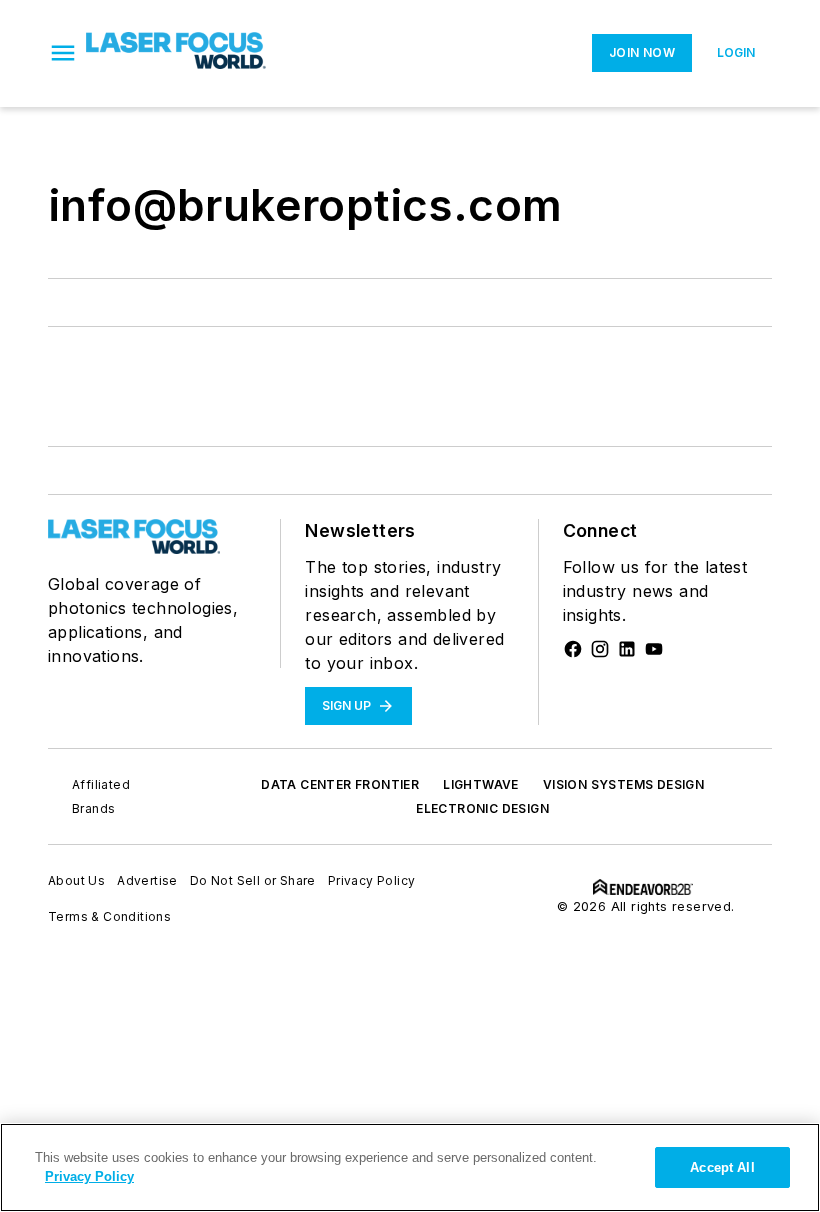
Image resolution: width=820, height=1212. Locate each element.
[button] (63, 53)
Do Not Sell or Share (253, 880)
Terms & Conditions (109, 916)
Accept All (722, 1167)
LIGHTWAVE (481, 784)
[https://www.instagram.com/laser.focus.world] (600, 649)
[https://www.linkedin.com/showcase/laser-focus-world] (627, 649)
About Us (76, 880)
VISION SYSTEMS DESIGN (623, 784)
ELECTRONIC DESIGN (482, 808)
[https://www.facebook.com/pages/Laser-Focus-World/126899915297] (573, 649)
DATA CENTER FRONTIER (340, 784)
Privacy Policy (372, 880)
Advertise (147, 880)
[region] (410, 1167)
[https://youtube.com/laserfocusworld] (654, 649)
